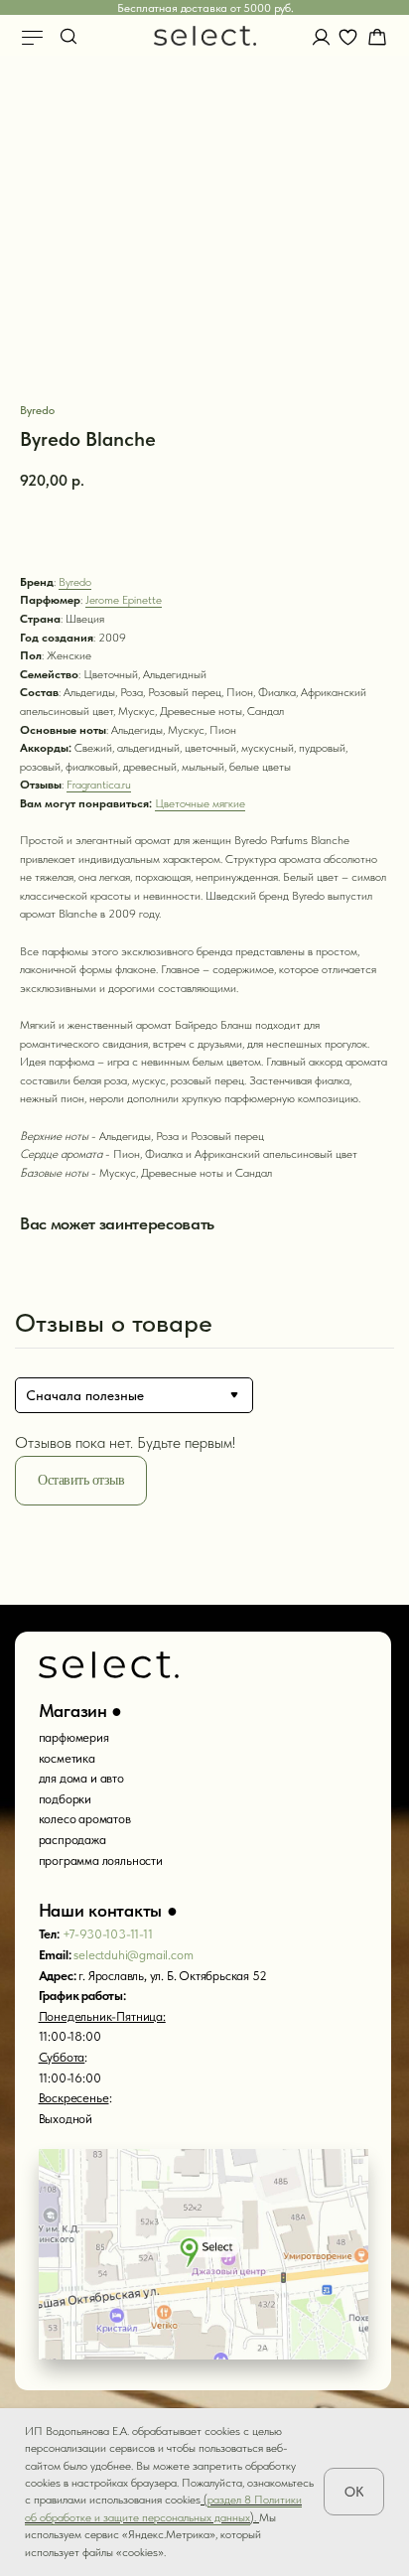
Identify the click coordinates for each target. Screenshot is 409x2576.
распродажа (72, 1840)
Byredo (75, 582)
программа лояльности (101, 1860)
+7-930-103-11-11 (108, 1934)
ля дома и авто (84, 1778)
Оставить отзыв (81, 1480)
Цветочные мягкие (200, 803)
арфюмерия (76, 1737)
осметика (69, 1758)
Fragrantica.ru (99, 785)
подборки (65, 1799)
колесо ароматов (85, 1819)
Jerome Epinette (124, 600)
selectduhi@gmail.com (133, 1955)
